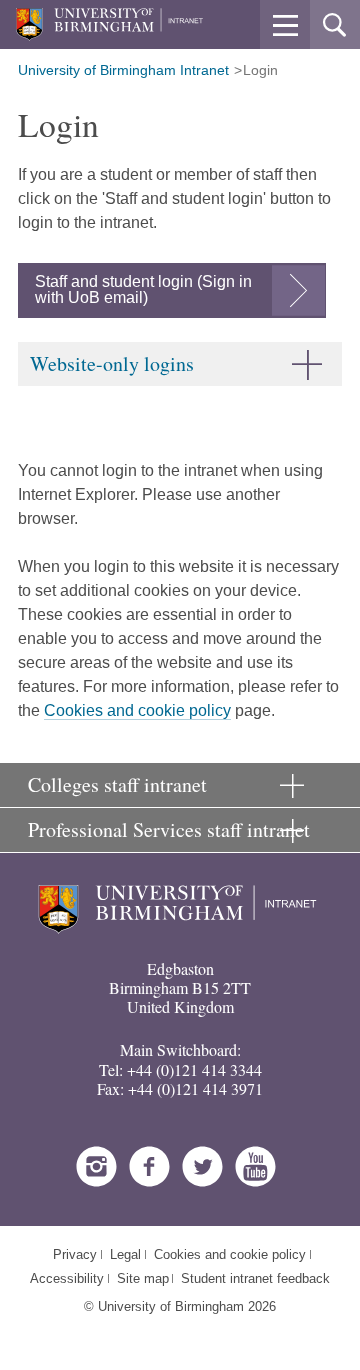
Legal (125, 1254)
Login (260, 70)
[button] (285, 25)
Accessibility (67, 1278)
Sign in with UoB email (143, 289)
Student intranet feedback (255, 1278)
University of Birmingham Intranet (123, 70)
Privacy (75, 1254)
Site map (143, 1278)
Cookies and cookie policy (137, 710)
